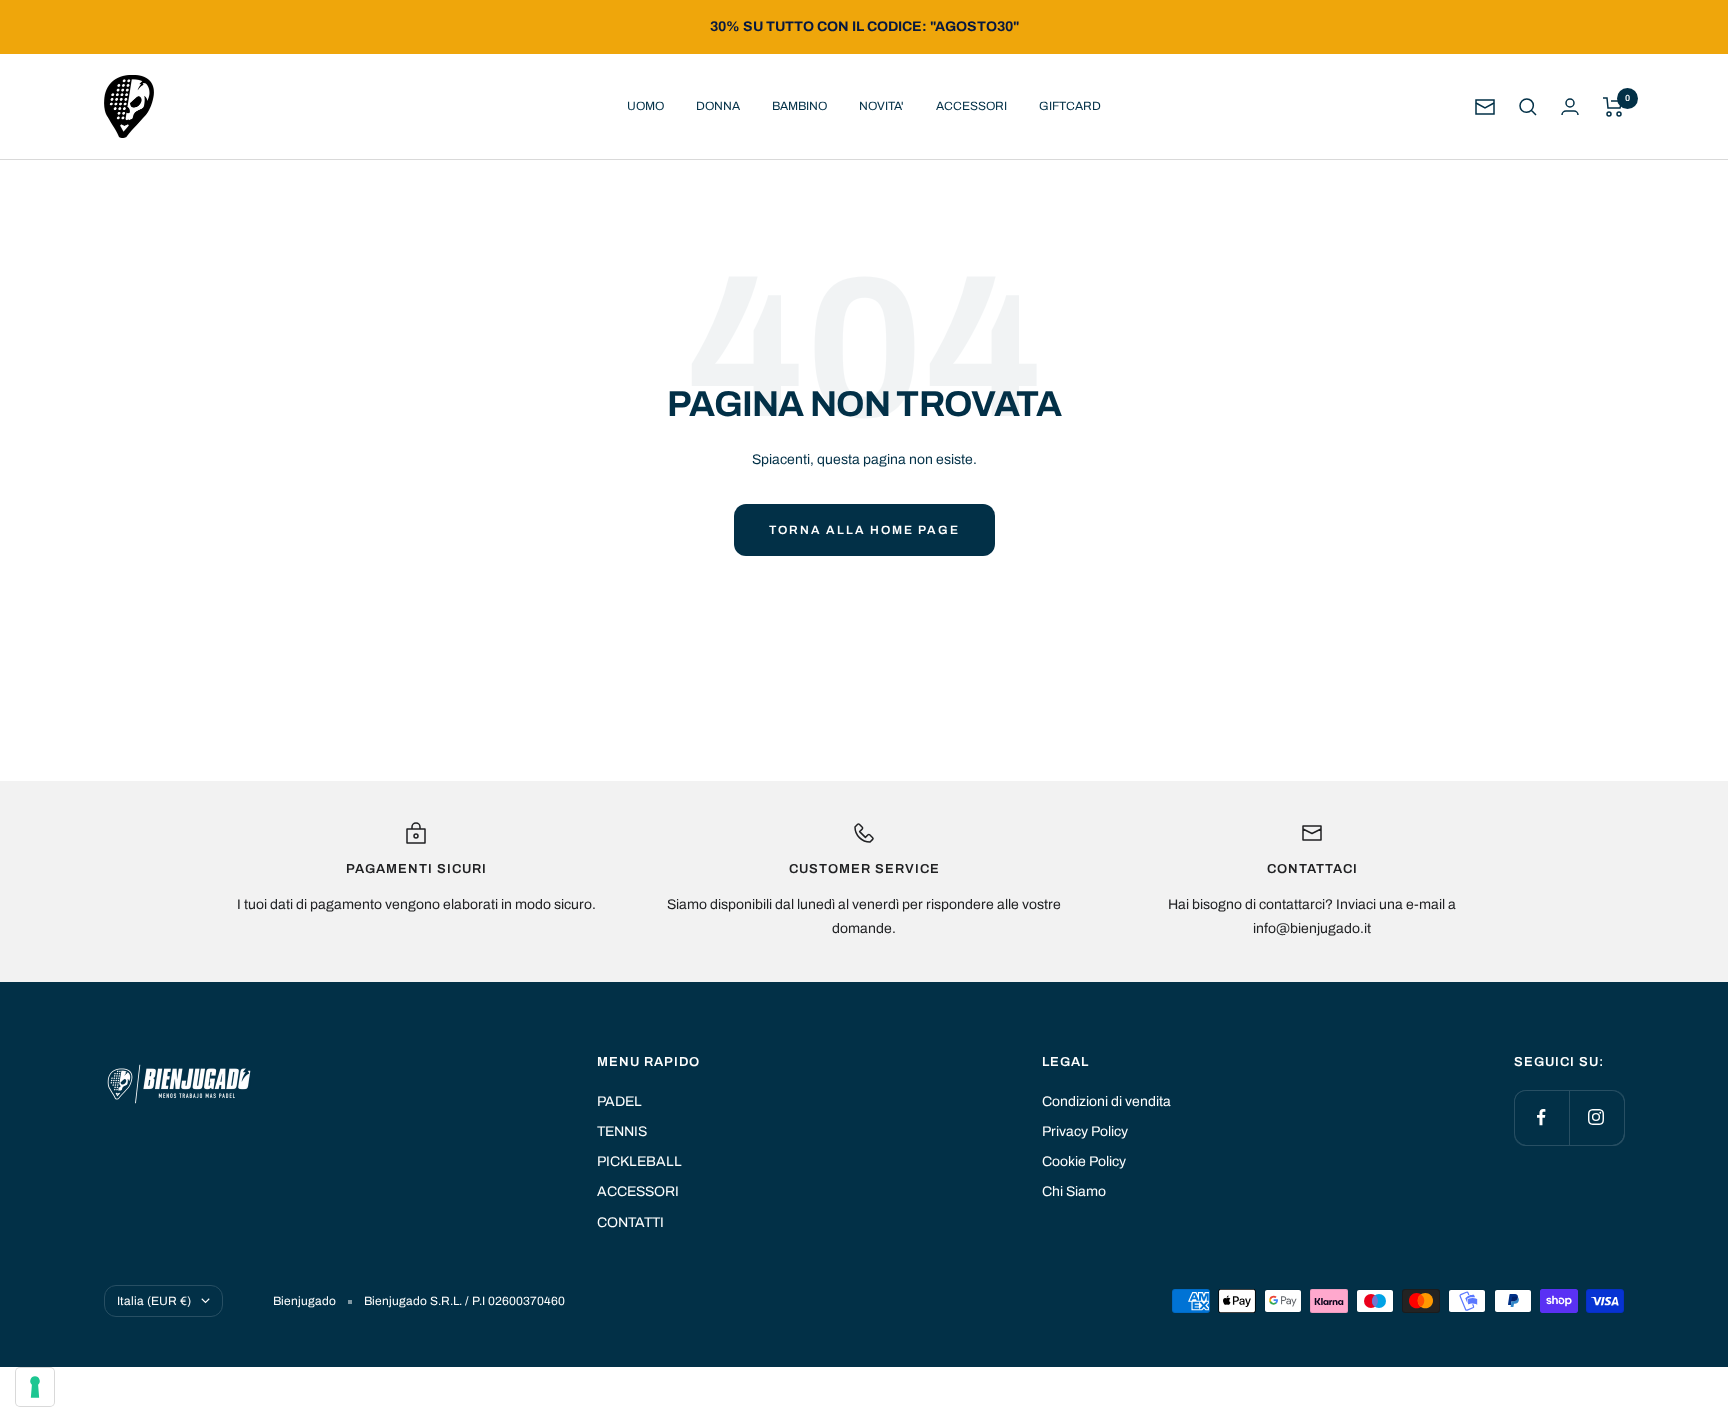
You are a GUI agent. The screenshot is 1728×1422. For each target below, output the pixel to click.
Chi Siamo (1074, 1191)
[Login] (1570, 106)
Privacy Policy (1085, 1131)
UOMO (645, 106)
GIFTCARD (1070, 106)
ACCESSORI (971, 106)
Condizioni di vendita (1106, 1101)
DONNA (718, 106)
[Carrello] (1613, 107)
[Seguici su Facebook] (1541, 1117)
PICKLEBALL (639, 1161)
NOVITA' (881, 106)
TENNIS (622, 1131)
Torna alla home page (864, 530)
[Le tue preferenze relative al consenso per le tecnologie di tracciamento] (35, 1387)
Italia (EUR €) (154, 1301)
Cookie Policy (1084, 1161)
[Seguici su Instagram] (1596, 1117)
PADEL (619, 1101)
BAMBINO (799, 106)
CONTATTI (630, 1222)
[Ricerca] (1528, 107)
